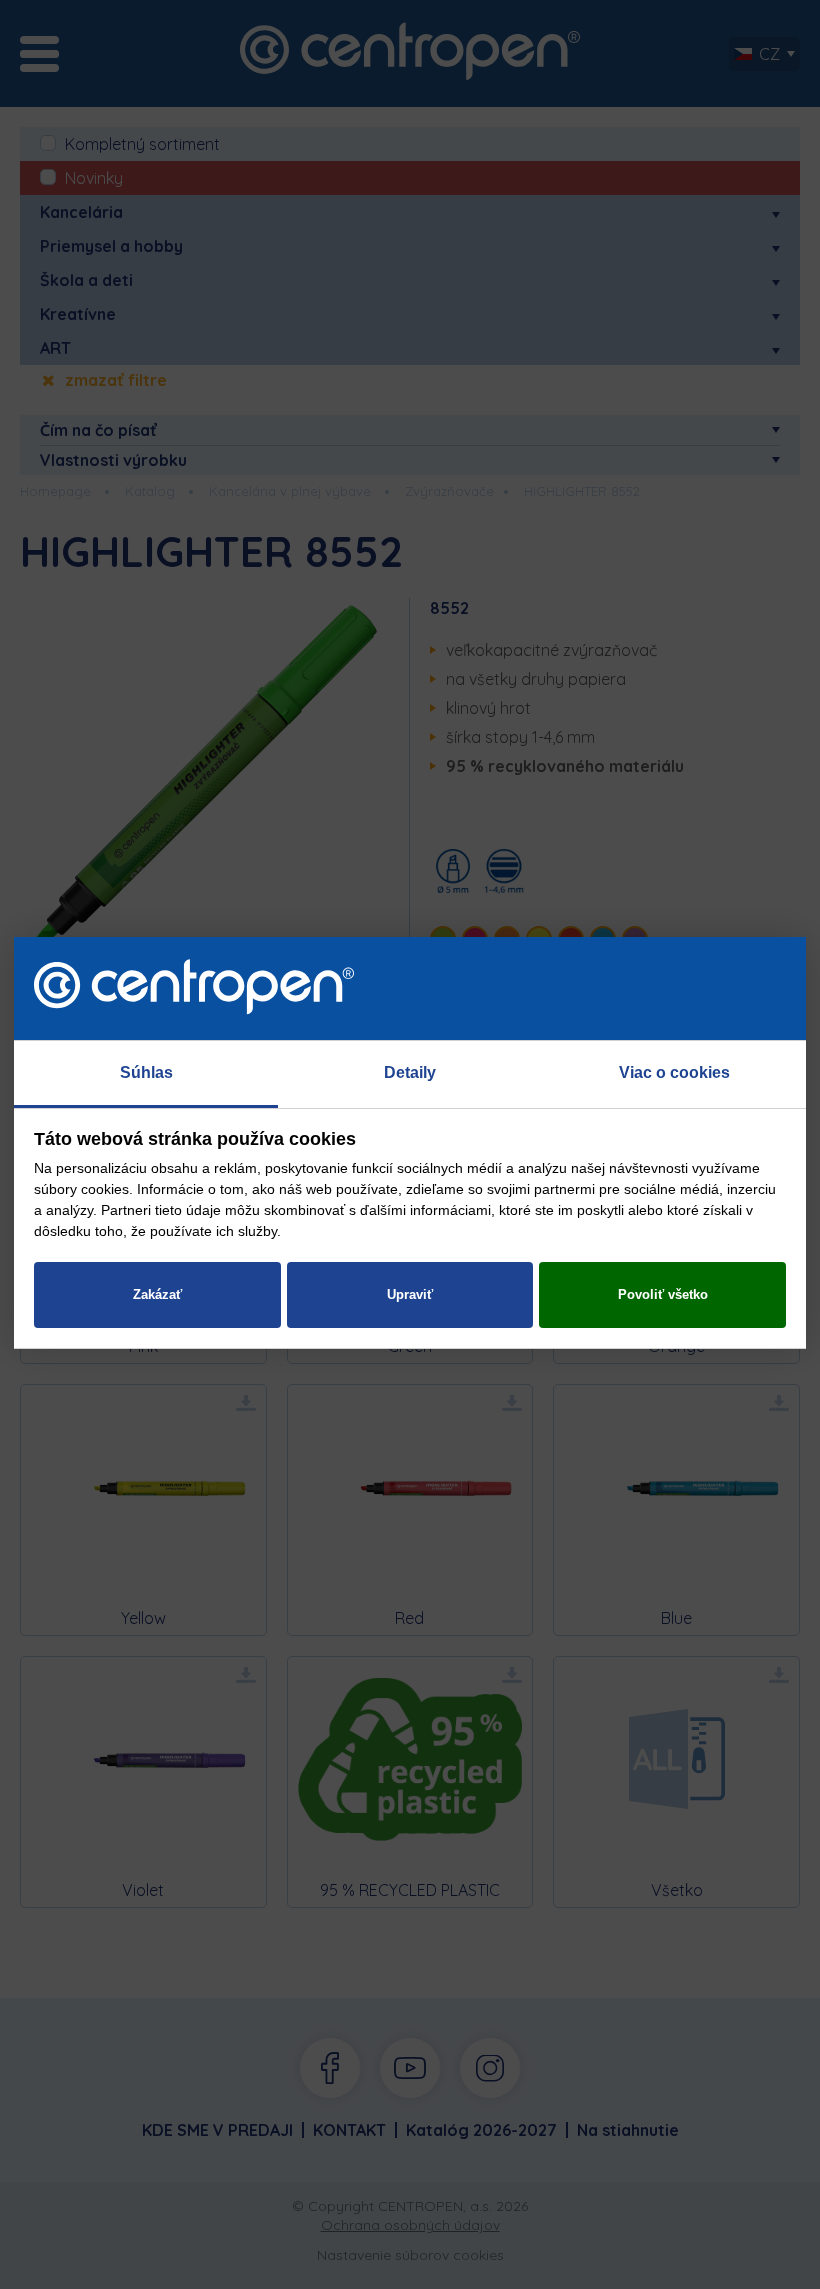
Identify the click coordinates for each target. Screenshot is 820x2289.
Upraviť (410, 1294)
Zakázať (157, 1294)
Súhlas (146, 1072)
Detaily (410, 1072)
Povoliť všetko (663, 1294)
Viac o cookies (674, 1072)
